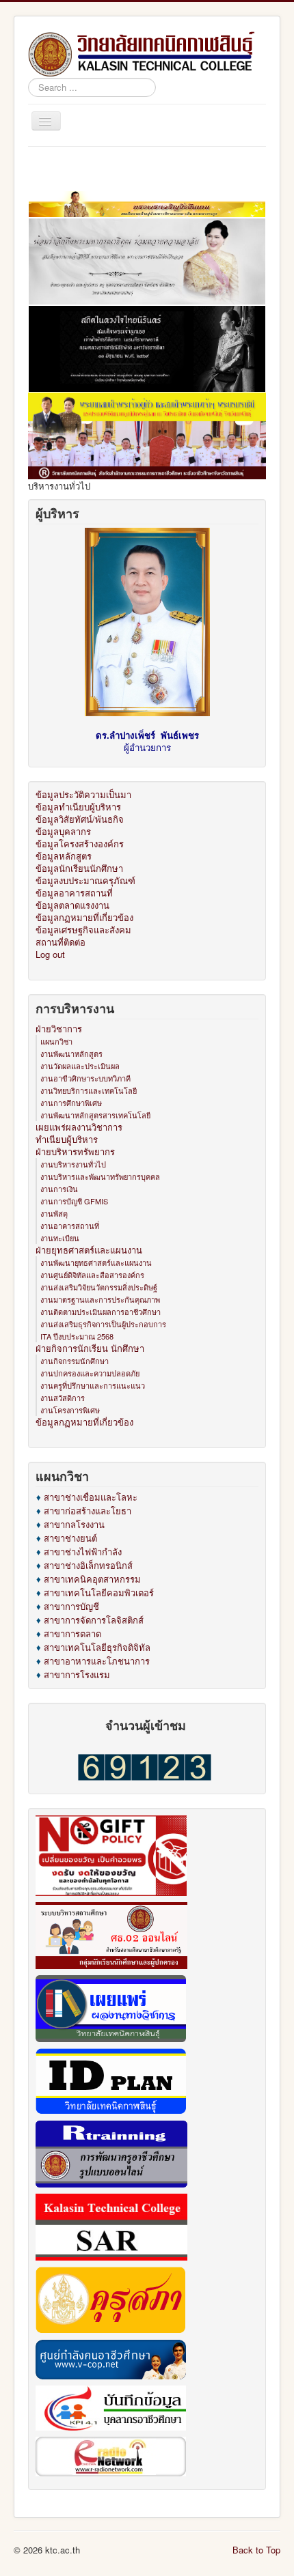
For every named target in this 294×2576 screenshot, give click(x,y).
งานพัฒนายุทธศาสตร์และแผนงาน (96, 1262)
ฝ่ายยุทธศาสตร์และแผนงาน (89, 1250)
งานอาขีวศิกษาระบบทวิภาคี (85, 1078)
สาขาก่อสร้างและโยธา (88, 1511)
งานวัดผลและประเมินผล (80, 1066)
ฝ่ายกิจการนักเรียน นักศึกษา (90, 1348)
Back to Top (256, 2550)
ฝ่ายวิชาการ (59, 1029)
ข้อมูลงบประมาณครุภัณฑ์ (85, 881)
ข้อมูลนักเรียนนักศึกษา (79, 868)
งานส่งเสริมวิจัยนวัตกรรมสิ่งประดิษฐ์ (99, 1287)
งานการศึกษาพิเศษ (71, 1103)
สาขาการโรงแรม (77, 1674)
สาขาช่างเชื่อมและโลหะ (91, 1497)
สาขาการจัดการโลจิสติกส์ (94, 1620)
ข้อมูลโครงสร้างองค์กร (80, 844)
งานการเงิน (59, 1189)
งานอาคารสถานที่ (70, 1226)
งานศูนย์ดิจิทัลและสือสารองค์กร (92, 1275)
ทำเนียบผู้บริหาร (67, 1140)
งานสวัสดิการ (63, 1398)
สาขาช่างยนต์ (70, 1538)
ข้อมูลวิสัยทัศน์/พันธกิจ (80, 819)
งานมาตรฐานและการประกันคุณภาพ (100, 1299)
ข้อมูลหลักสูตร (64, 856)
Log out (50, 954)
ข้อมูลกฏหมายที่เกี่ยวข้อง (84, 918)
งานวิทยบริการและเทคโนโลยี (89, 1090)
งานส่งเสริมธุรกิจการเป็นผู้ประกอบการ (103, 1324)
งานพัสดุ (54, 1213)
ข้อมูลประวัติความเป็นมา (83, 795)
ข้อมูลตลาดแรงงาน (72, 905)
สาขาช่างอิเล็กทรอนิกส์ (88, 1565)
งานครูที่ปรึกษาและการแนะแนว (93, 1385)
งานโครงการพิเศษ (70, 1410)
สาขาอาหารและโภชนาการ (97, 1661)
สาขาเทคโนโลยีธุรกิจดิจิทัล (97, 1647)
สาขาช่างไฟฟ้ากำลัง (83, 1552)
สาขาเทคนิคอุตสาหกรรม (92, 1579)
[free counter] (145, 1766)
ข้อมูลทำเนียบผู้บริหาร (78, 807)
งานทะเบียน (60, 1238)
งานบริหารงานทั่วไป (73, 1164)
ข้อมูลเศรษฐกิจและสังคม (83, 930)
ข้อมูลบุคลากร (63, 832)
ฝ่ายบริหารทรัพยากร (75, 1152)
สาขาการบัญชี (71, 1606)
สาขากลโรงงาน (74, 1524)
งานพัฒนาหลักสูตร (71, 1053)
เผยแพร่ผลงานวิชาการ (79, 1127)
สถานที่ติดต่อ (61, 942)
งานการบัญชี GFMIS (74, 1201)
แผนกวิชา (56, 1041)
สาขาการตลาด (72, 1633)
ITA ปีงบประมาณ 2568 (77, 1336)
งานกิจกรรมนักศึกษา (75, 1361)
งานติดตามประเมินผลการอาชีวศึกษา (101, 1312)
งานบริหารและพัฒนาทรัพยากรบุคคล (100, 1176)
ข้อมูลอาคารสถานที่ (74, 893)
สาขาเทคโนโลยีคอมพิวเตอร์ (99, 1593)
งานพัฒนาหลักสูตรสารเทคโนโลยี (95, 1115)
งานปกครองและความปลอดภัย (90, 1373)
